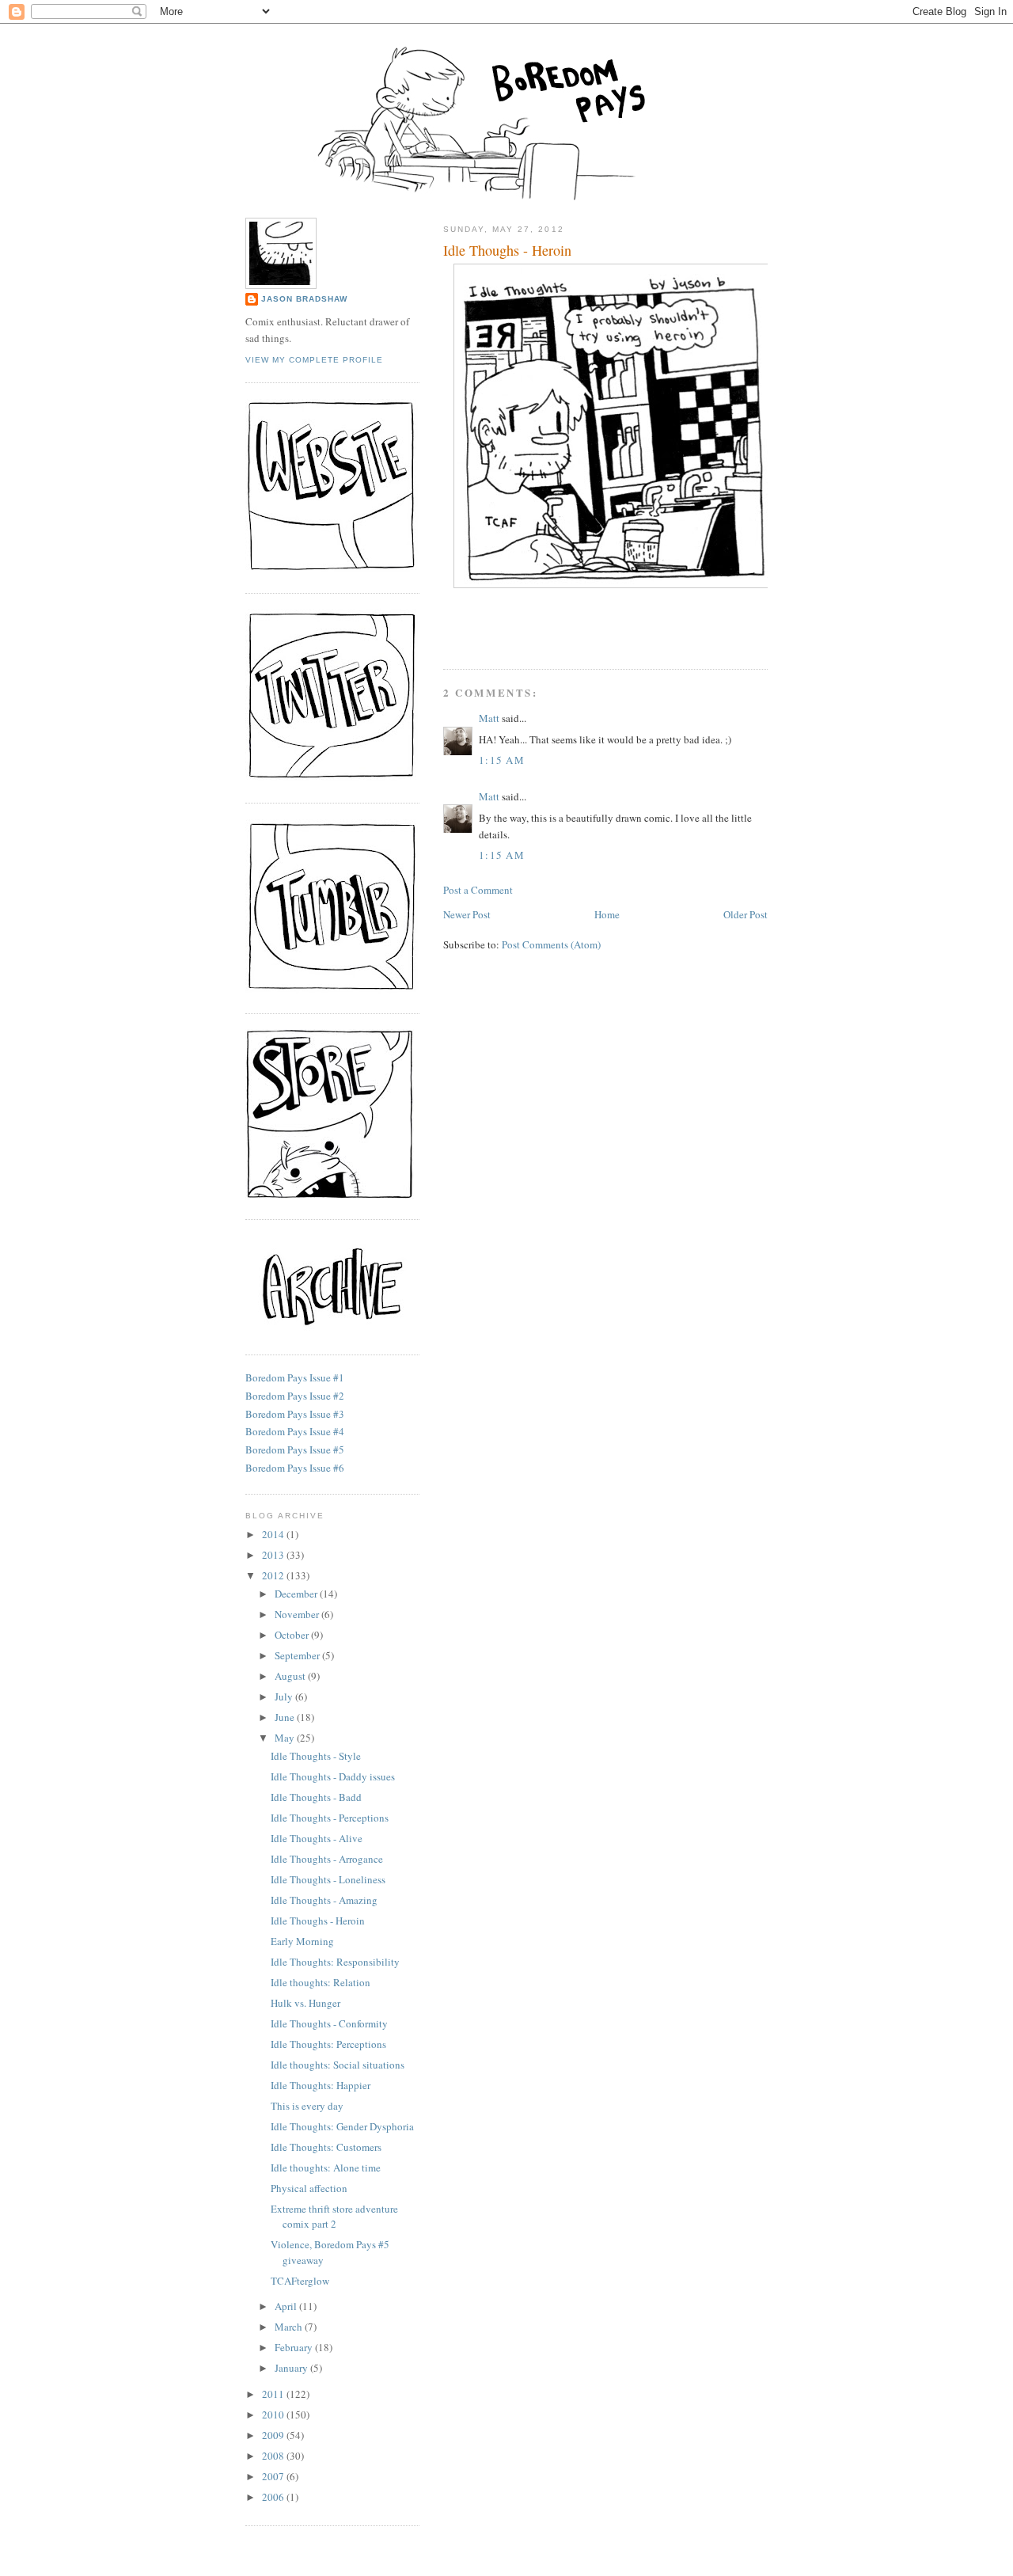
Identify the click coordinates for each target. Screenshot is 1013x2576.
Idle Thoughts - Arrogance (327, 1859)
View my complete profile (314, 360)
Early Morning (302, 1941)
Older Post (746, 914)
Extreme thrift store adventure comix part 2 (334, 2217)
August (291, 1676)
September (298, 1655)
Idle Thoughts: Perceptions (328, 2044)
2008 (274, 2456)
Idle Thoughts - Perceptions (330, 1818)
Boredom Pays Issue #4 (295, 1431)
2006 (274, 2497)
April (287, 2306)
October (293, 1635)
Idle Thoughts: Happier (321, 2085)
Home (607, 914)
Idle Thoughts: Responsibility (335, 1962)
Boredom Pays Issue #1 (295, 1377)
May (286, 1738)
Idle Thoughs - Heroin (507, 250)
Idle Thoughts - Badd (316, 1797)
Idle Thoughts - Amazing (324, 1900)
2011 (274, 2394)
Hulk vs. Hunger (305, 2003)
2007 (274, 2476)
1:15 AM (502, 760)
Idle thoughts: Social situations (338, 2065)
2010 (274, 2415)
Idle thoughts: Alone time (326, 2168)
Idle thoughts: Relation (321, 1982)
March (290, 2327)
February (295, 2347)
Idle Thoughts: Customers (326, 2147)
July (285, 1696)
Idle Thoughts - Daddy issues (333, 1776)
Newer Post (467, 914)
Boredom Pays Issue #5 (295, 1449)
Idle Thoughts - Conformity (329, 2023)
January (292, 2368)
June (286, 1717)
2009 (274, 2435)
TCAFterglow (300, 2281)
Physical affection (309, 2188)
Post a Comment (478, 890)
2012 (274, 1575)
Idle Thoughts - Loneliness (328, 1879)
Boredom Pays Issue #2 (295, 1396)
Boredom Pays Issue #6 (295, 1468)
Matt (489, 718)
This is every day (307, 2106)
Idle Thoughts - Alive (317, 1838)
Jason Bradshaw (304, 299)
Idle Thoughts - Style (316, 1756)
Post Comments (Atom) (551, 944)
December (297, 1594)
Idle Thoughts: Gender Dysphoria (342, 2126)
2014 (274, 1534)
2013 (274, 1555)
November (298, 1614)
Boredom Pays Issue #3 (295, 1414)
